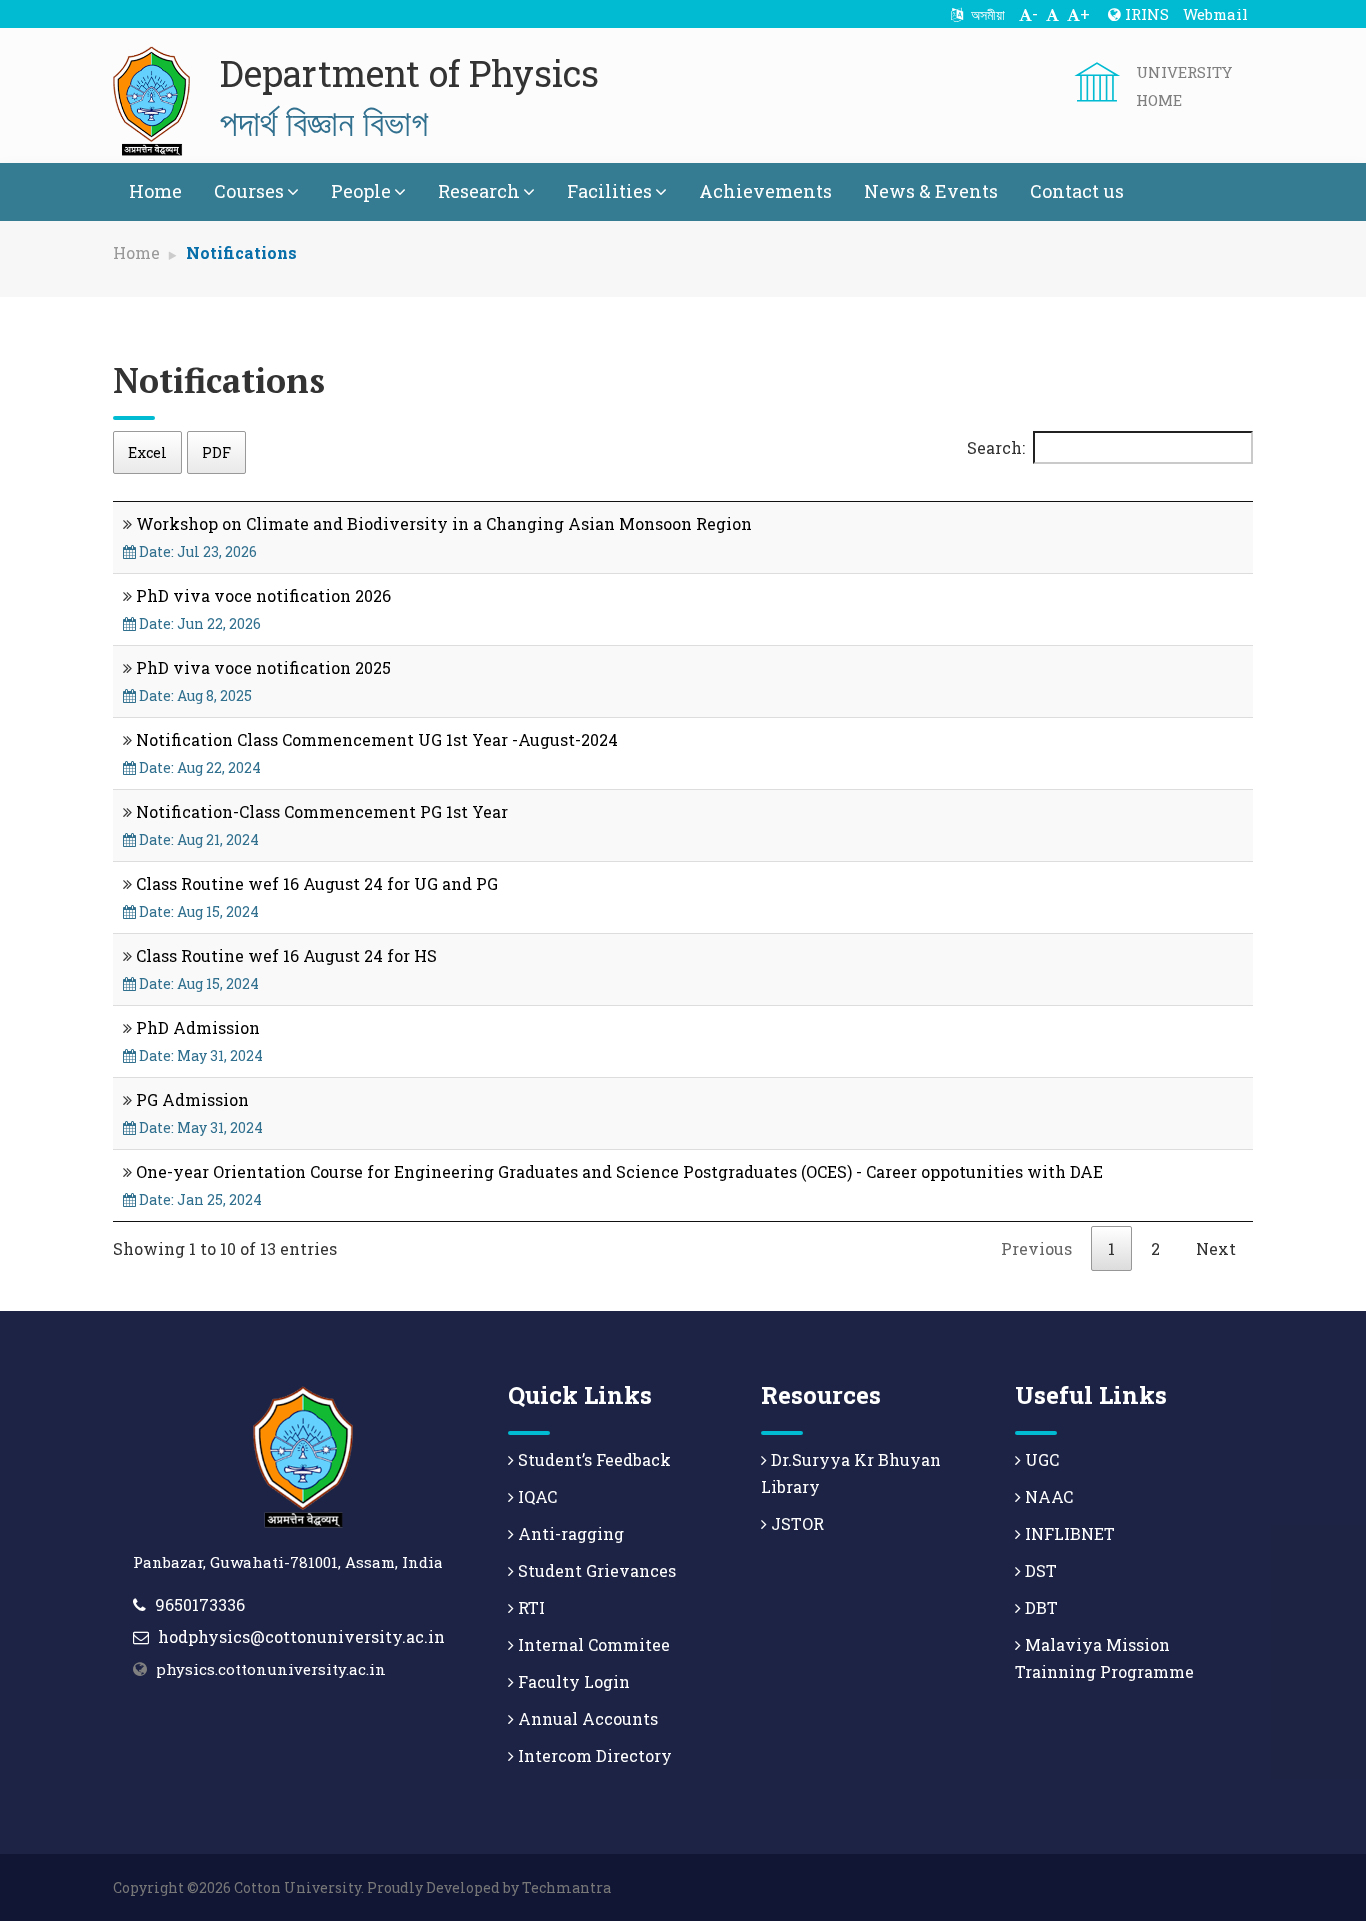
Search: (996, 447)
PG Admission (192, 1099)
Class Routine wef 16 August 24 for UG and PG (317, 883)
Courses (249, 191)
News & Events (931, 191)
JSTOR (795, 1523)
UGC (1040, 1459)
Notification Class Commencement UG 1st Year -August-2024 (377, 739)
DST (1039, 1570)
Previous (1036, 1248)
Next (1216, 1248)
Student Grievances (595, 1570)
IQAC (535, 1496)
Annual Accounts (586, 1718)
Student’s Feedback (592, 1459)
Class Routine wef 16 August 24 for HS (286, 955)
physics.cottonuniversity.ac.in (271, 1669)
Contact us (1077, 191)
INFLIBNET (1068, 1533)
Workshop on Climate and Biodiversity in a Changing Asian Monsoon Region (444, 523)
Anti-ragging (569, 1533)
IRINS (1145, 14)
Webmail (1215, 14)
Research (479, 191)
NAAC (1047, 1496)
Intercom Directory (593, 1755)
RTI (529, 1607)
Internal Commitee (592, 1644)
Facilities (609, 191)
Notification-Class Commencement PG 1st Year (322, 811)
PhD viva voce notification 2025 (263, 667)
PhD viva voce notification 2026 (263, 595)
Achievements (765, 191)
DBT (1039, 1607)
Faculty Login (572, 1681)
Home (155, 191)
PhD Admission (198, 1027)
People (361, 191)
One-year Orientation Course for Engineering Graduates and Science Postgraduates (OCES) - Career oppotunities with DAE (619, 1171)
